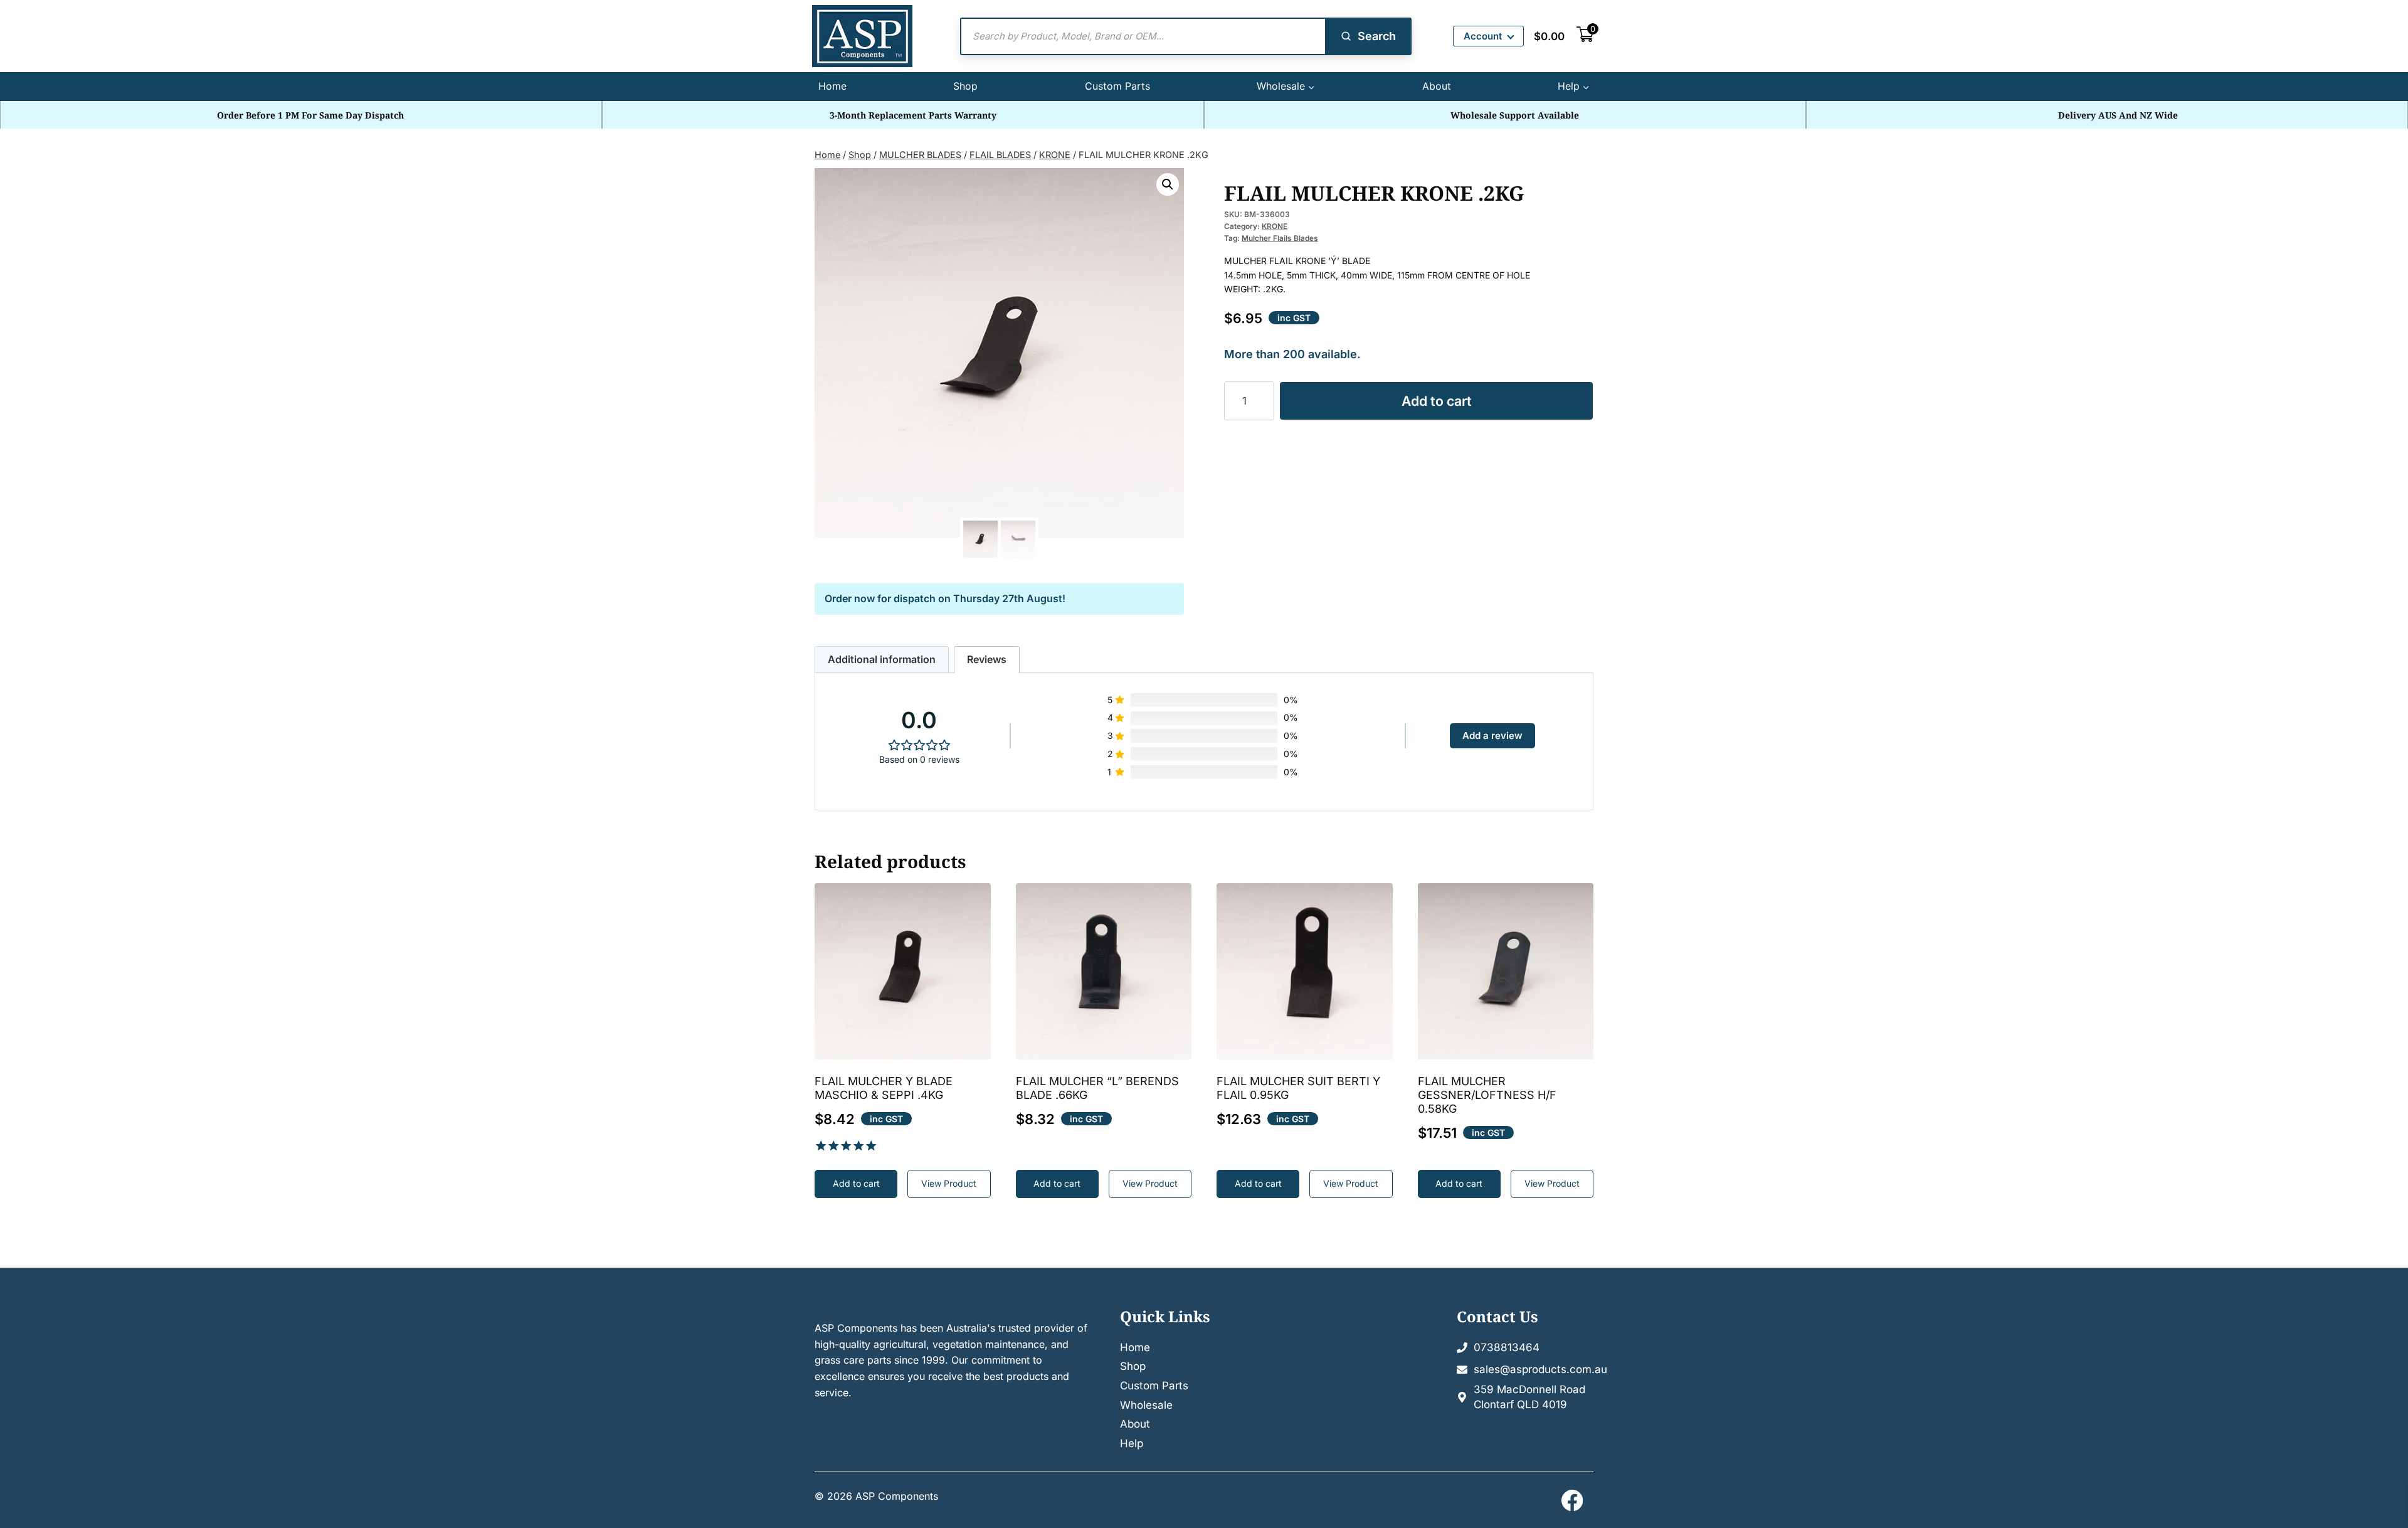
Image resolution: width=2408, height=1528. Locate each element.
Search (1377, 36)
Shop (965, 86)
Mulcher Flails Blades (1280, 238)
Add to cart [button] (856, 1183)
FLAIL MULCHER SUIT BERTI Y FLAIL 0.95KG (1298, 1088)
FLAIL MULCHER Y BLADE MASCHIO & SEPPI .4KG (884, 1088)
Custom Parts (1117, 86)
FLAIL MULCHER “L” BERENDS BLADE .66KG (1097, 1088)
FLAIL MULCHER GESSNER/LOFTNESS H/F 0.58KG (1487, 1095)
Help (1132, 1443)
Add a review (1492, 735)
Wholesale (1146, 1405)
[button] (1168, 184)
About (1437, 86)
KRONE (1275, 226)
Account (1483, 36)
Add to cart (1437, 401)
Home (832, 86)
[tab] (882, 660)
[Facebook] (1572, 1500)
